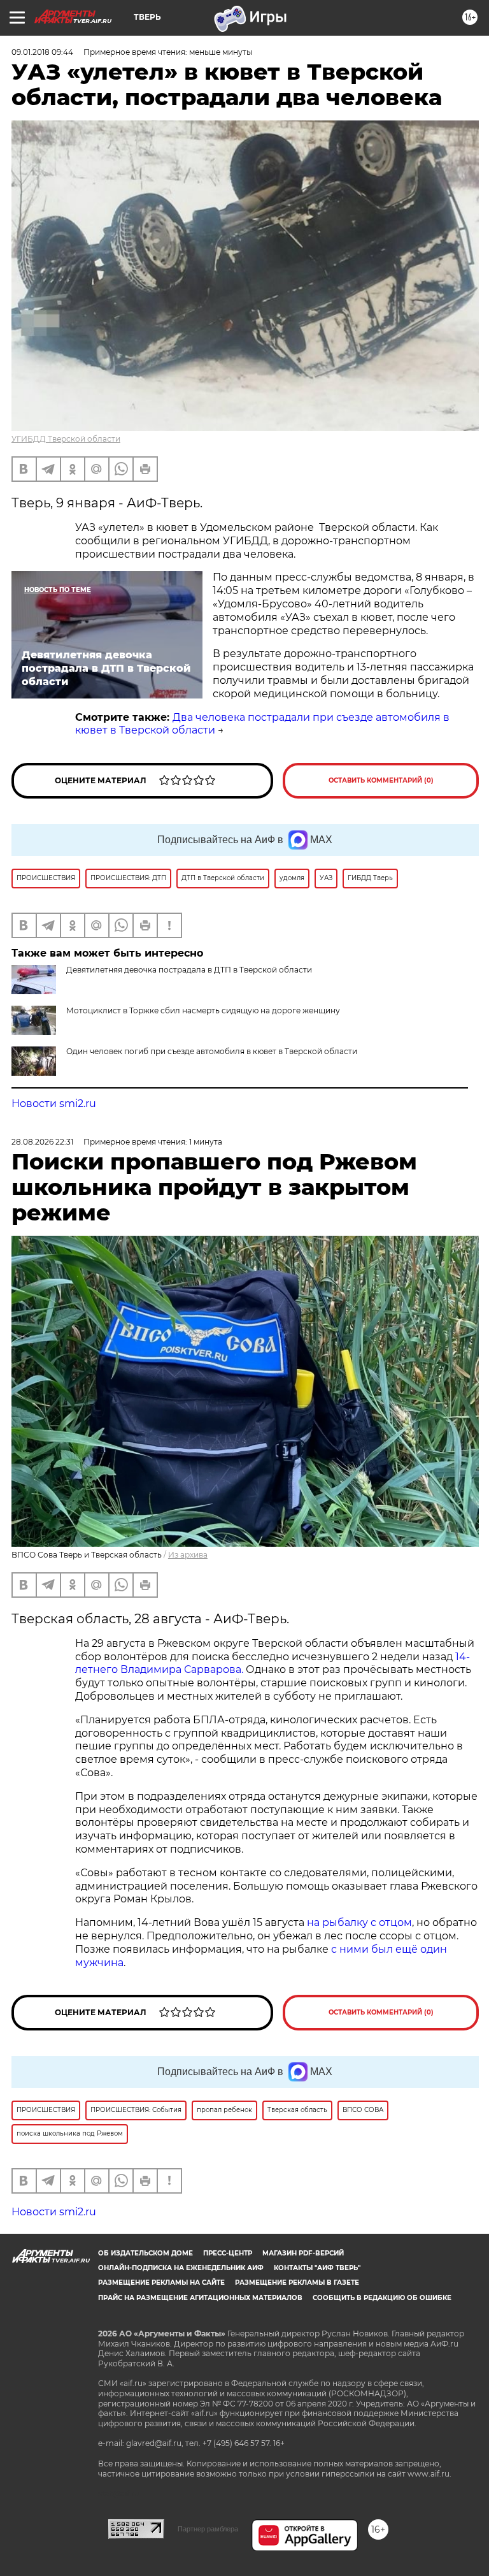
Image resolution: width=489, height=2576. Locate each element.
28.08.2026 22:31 (42, 1142)
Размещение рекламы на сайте (161, 2283)
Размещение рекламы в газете (297, 2283)
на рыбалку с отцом (359, 1922)
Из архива (188, 1555)
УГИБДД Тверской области (66, 439)
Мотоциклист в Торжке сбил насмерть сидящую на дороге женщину (203, 1010)
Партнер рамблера (208, 2529)
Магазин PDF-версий (303, 2253)
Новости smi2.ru (54, 1103)
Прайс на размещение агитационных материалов (200, 2298)
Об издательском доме (145, 2253)
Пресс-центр (228, 2253)
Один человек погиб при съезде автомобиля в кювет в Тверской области (212, 1051)
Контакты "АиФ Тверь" (317, 2268)
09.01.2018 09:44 (42, 52)
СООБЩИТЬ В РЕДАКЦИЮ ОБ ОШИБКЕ (382, 2298)
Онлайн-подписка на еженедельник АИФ (181, 2268)
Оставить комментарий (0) (381, 780)
